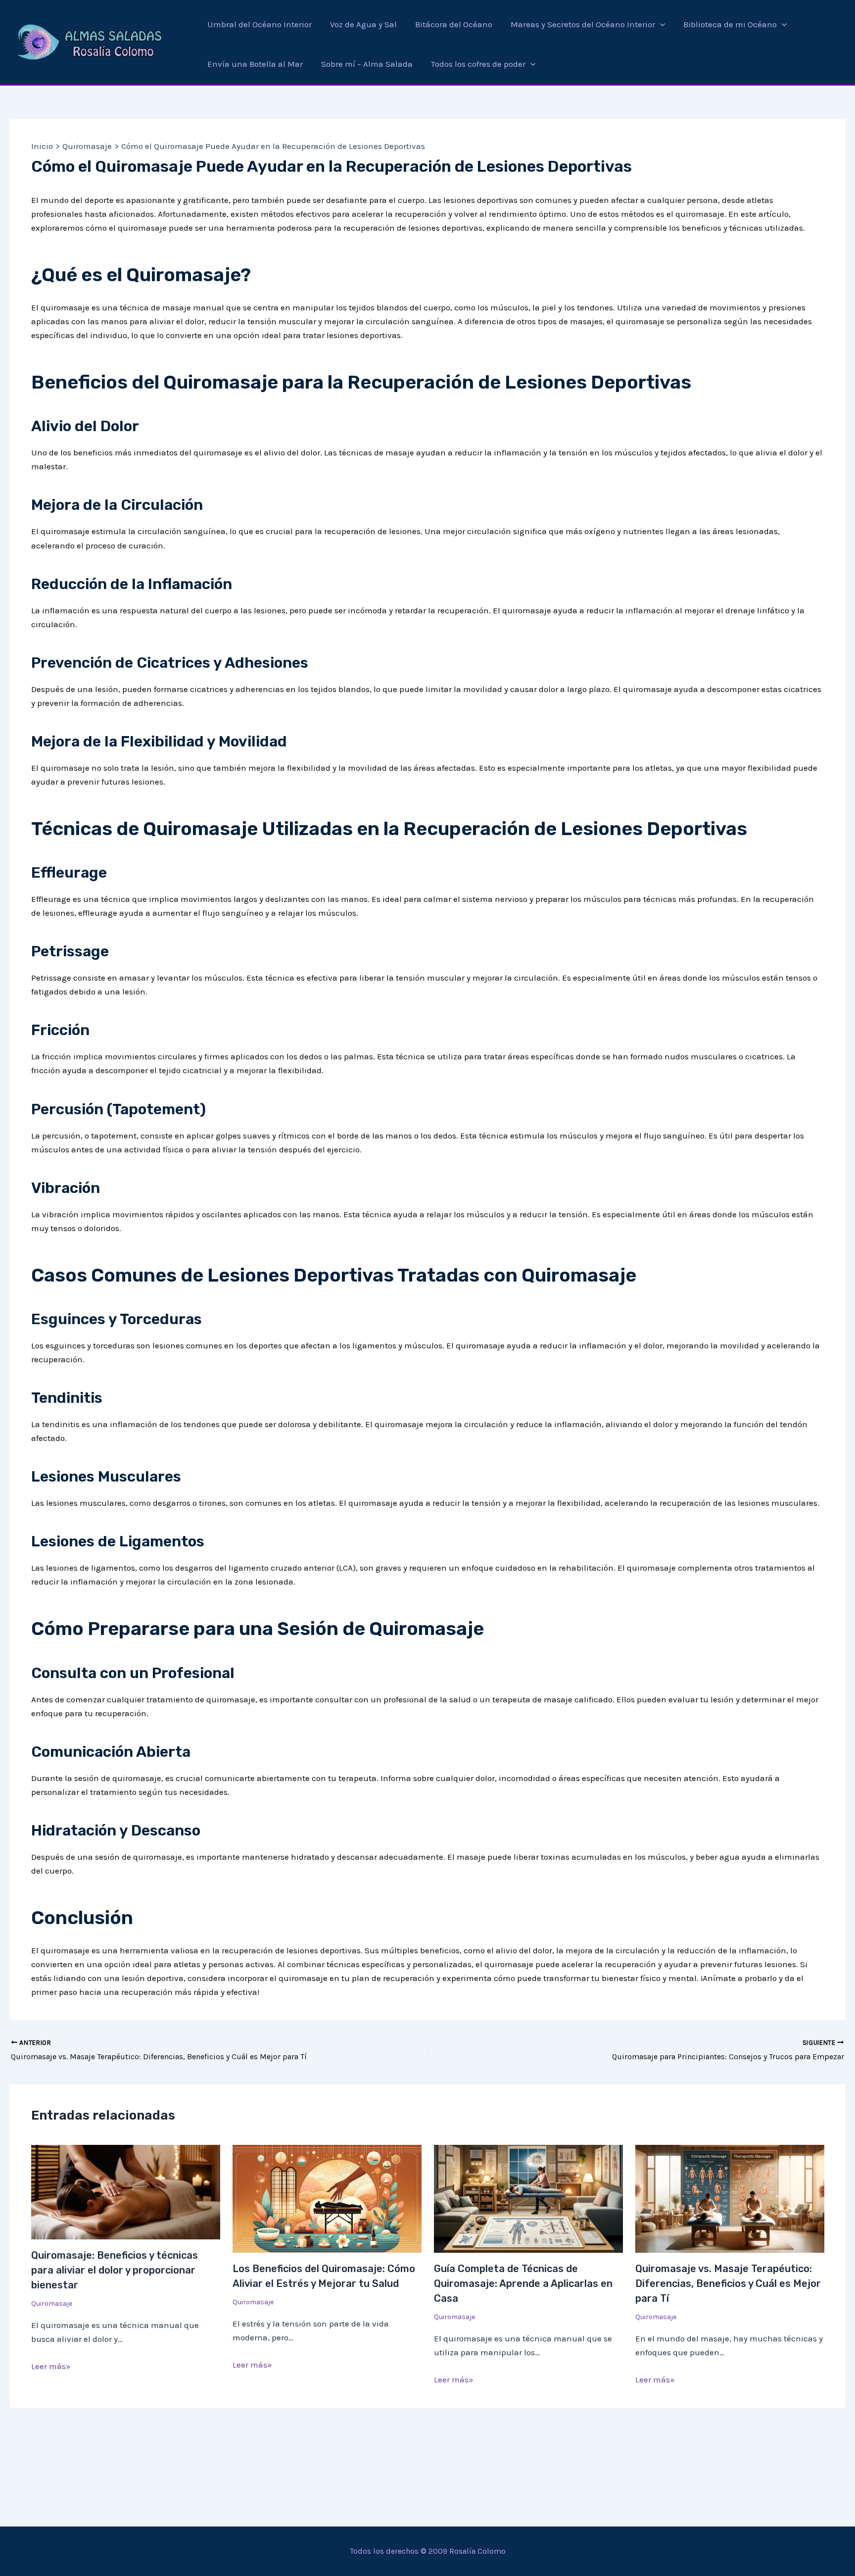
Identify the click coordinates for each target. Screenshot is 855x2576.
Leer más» (51, 2366)
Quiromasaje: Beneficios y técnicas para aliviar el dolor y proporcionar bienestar (115, 2270)
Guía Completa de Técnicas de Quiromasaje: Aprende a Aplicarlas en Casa (523, 2283)
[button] (660, 24)
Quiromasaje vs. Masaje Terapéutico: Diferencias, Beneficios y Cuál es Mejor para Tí (728, 2283)
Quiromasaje (52, 2304)
